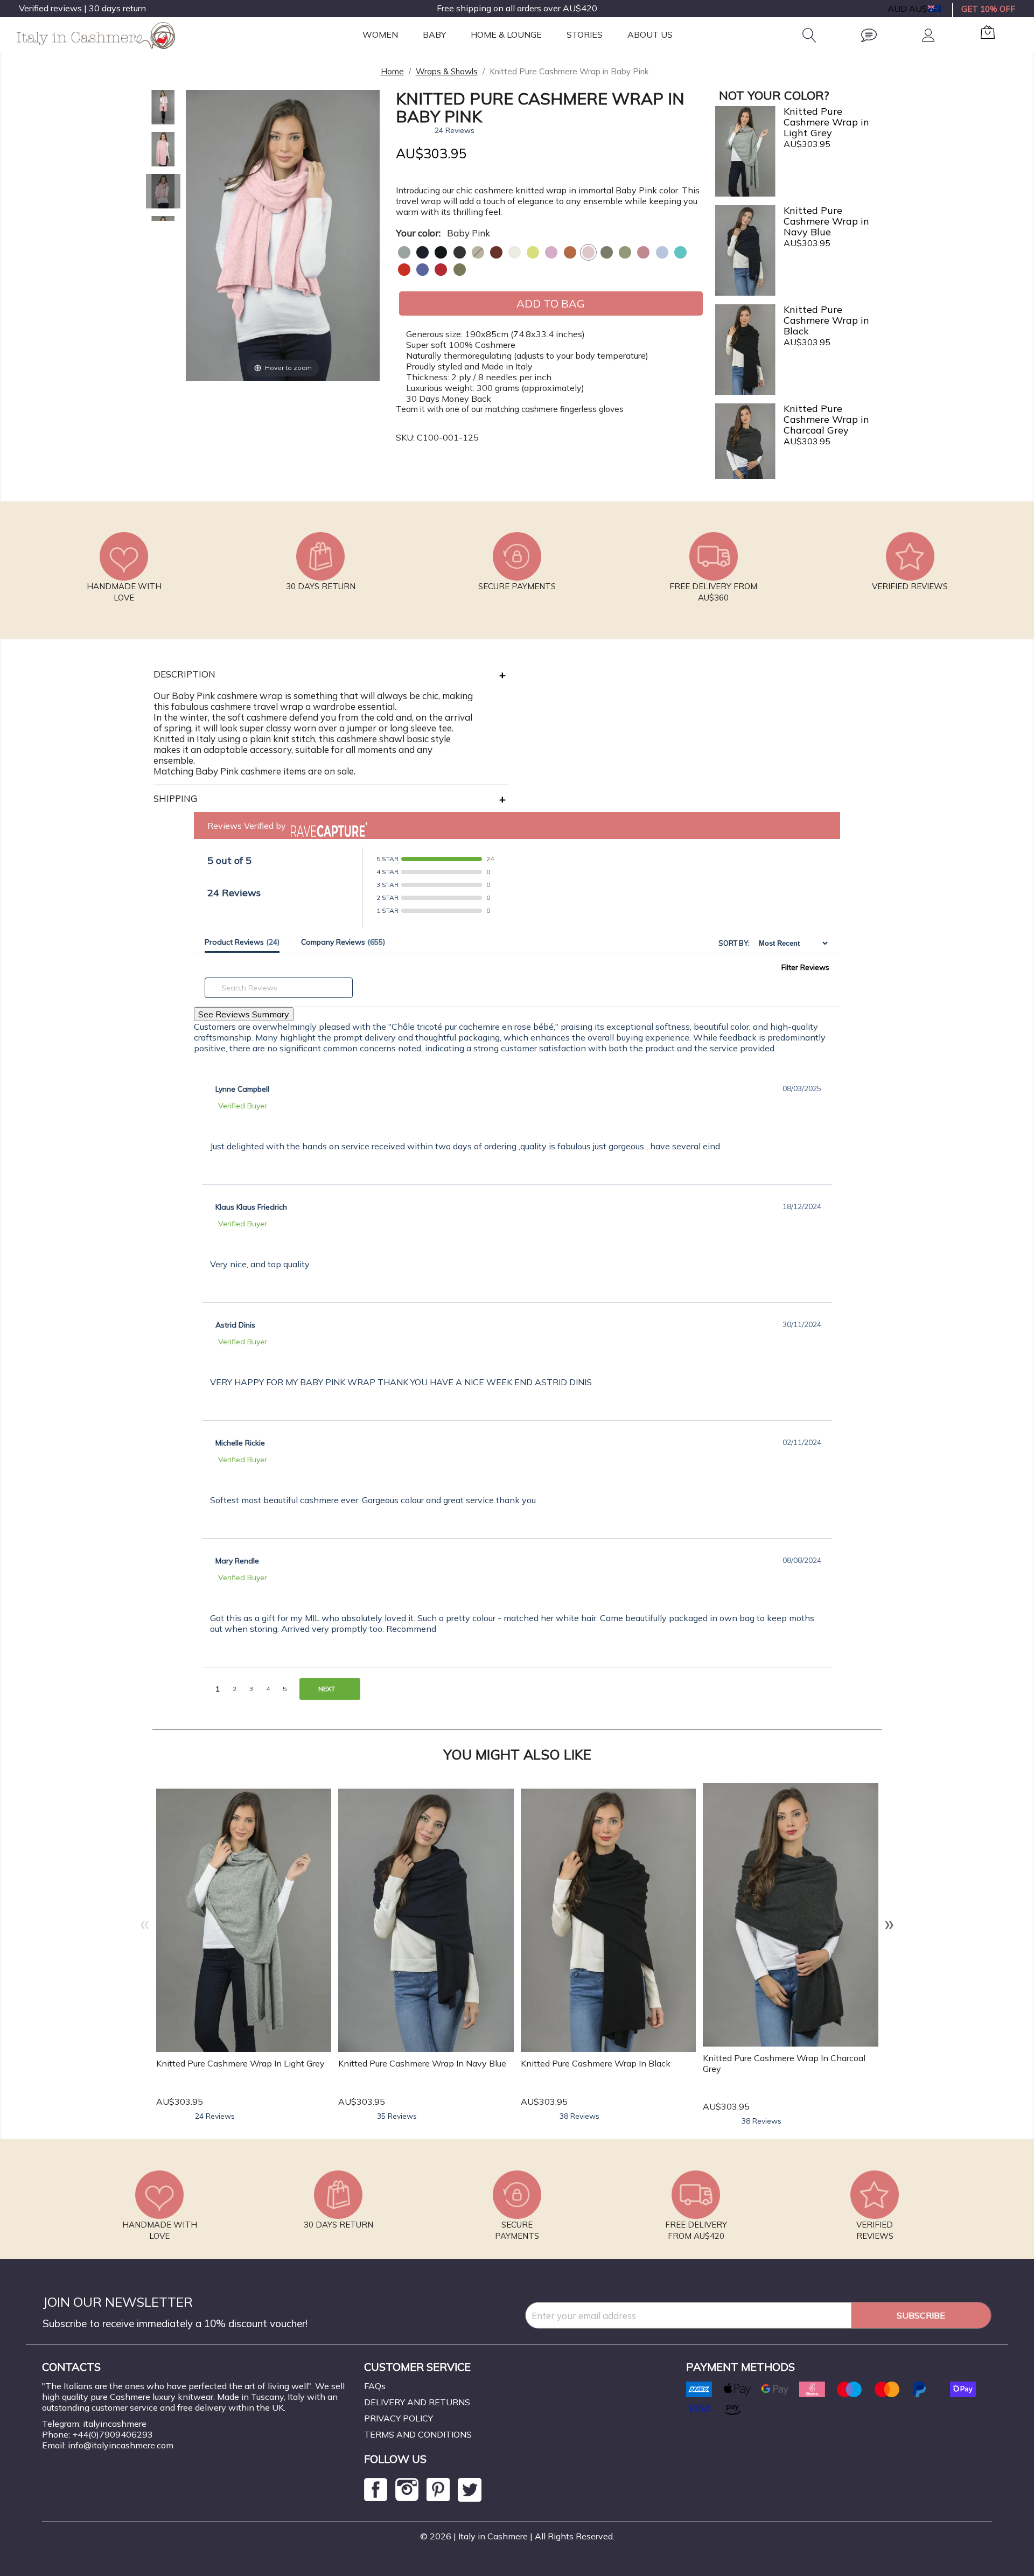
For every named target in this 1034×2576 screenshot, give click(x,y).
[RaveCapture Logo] (326, 826)
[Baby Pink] (588, 252)
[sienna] (570, 252)
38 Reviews (579, 2116)
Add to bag (551, 303)
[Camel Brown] (478, 252)
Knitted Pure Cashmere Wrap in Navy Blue (422, 2063)
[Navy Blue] (422, 252)
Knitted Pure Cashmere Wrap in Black (596, 2063)
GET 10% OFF (988, 9)
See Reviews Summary (244, 1014)
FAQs (375, 2386)
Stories (585, 34)
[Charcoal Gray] (460, 252)
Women (380, 34)
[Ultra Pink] (551, 252)
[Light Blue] (662, 252)
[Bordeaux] (496, 252)
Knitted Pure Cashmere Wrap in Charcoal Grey (784, 2063)
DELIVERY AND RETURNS (417, 2402)
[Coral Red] (441, 270)
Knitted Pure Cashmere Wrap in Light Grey (240, 2063)
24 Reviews (455, 130)
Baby (434, 34)
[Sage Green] (625, 252)
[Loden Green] (460, 270)
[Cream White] (515, 252)
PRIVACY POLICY (399, 2418)
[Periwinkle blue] (422, 270)
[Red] (404, 270)
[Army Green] (607, 252)
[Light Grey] (404, 252)
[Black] (441, 252)
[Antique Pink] (643, 252)
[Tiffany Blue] (680, 252)
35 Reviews (397, 2116)
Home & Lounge (506, 34)
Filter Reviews (805, 967)
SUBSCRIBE (921, 2315)
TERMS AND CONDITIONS (418, 2434)
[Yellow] (533, 252)
